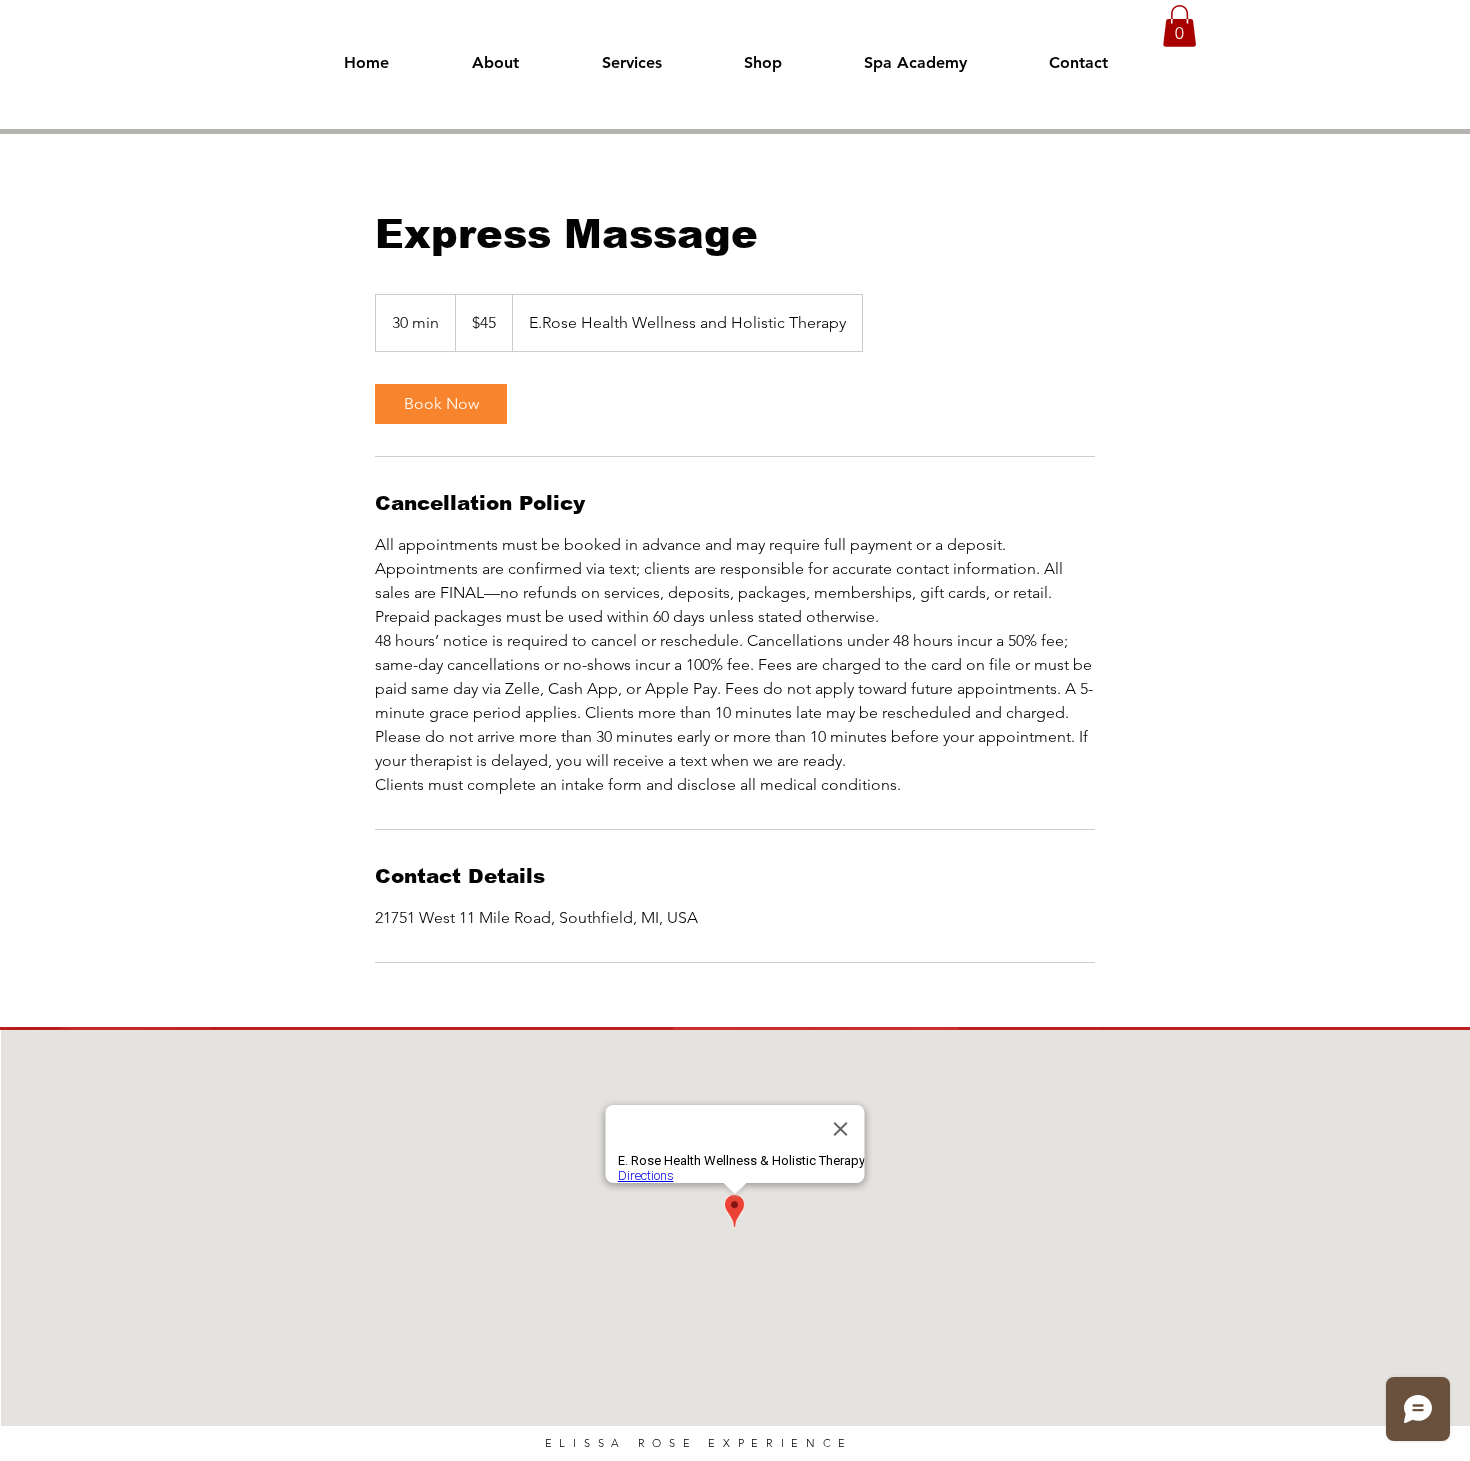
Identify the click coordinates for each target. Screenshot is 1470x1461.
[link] (441, 404)
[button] (1179, 26)
